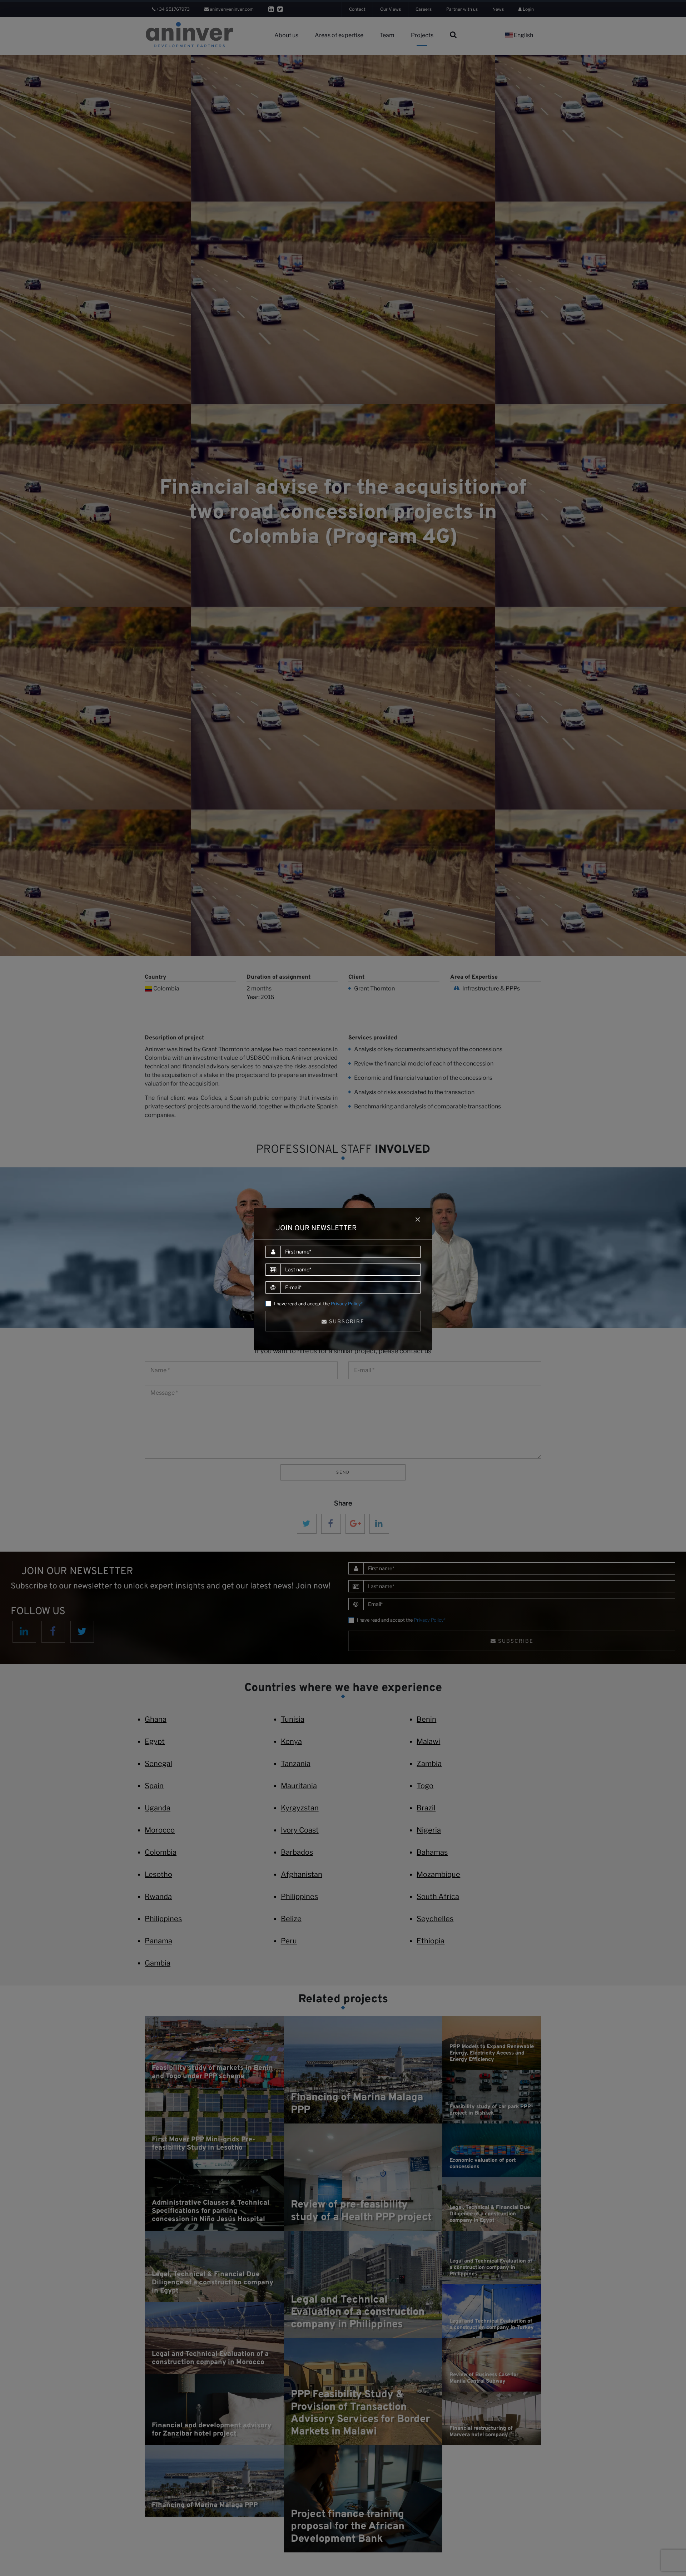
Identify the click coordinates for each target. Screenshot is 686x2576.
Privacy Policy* (347, 1304)
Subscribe (346, 1321)
